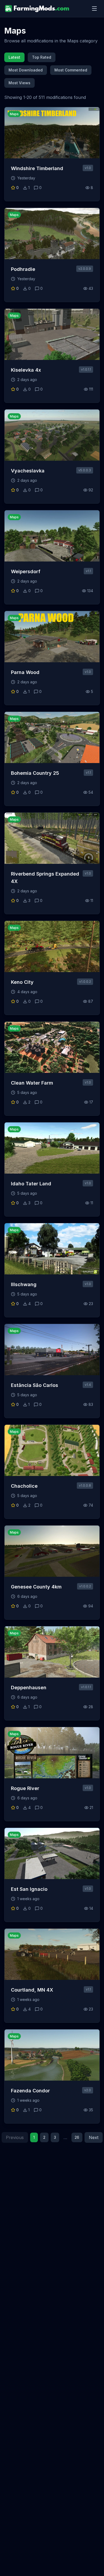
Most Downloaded (26, 70)
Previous (15, 2137)
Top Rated (42, 57)
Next (94, 2137)
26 (77, 2137)
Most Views (19, 83)
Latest (14, 57)
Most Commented (71, 70)
